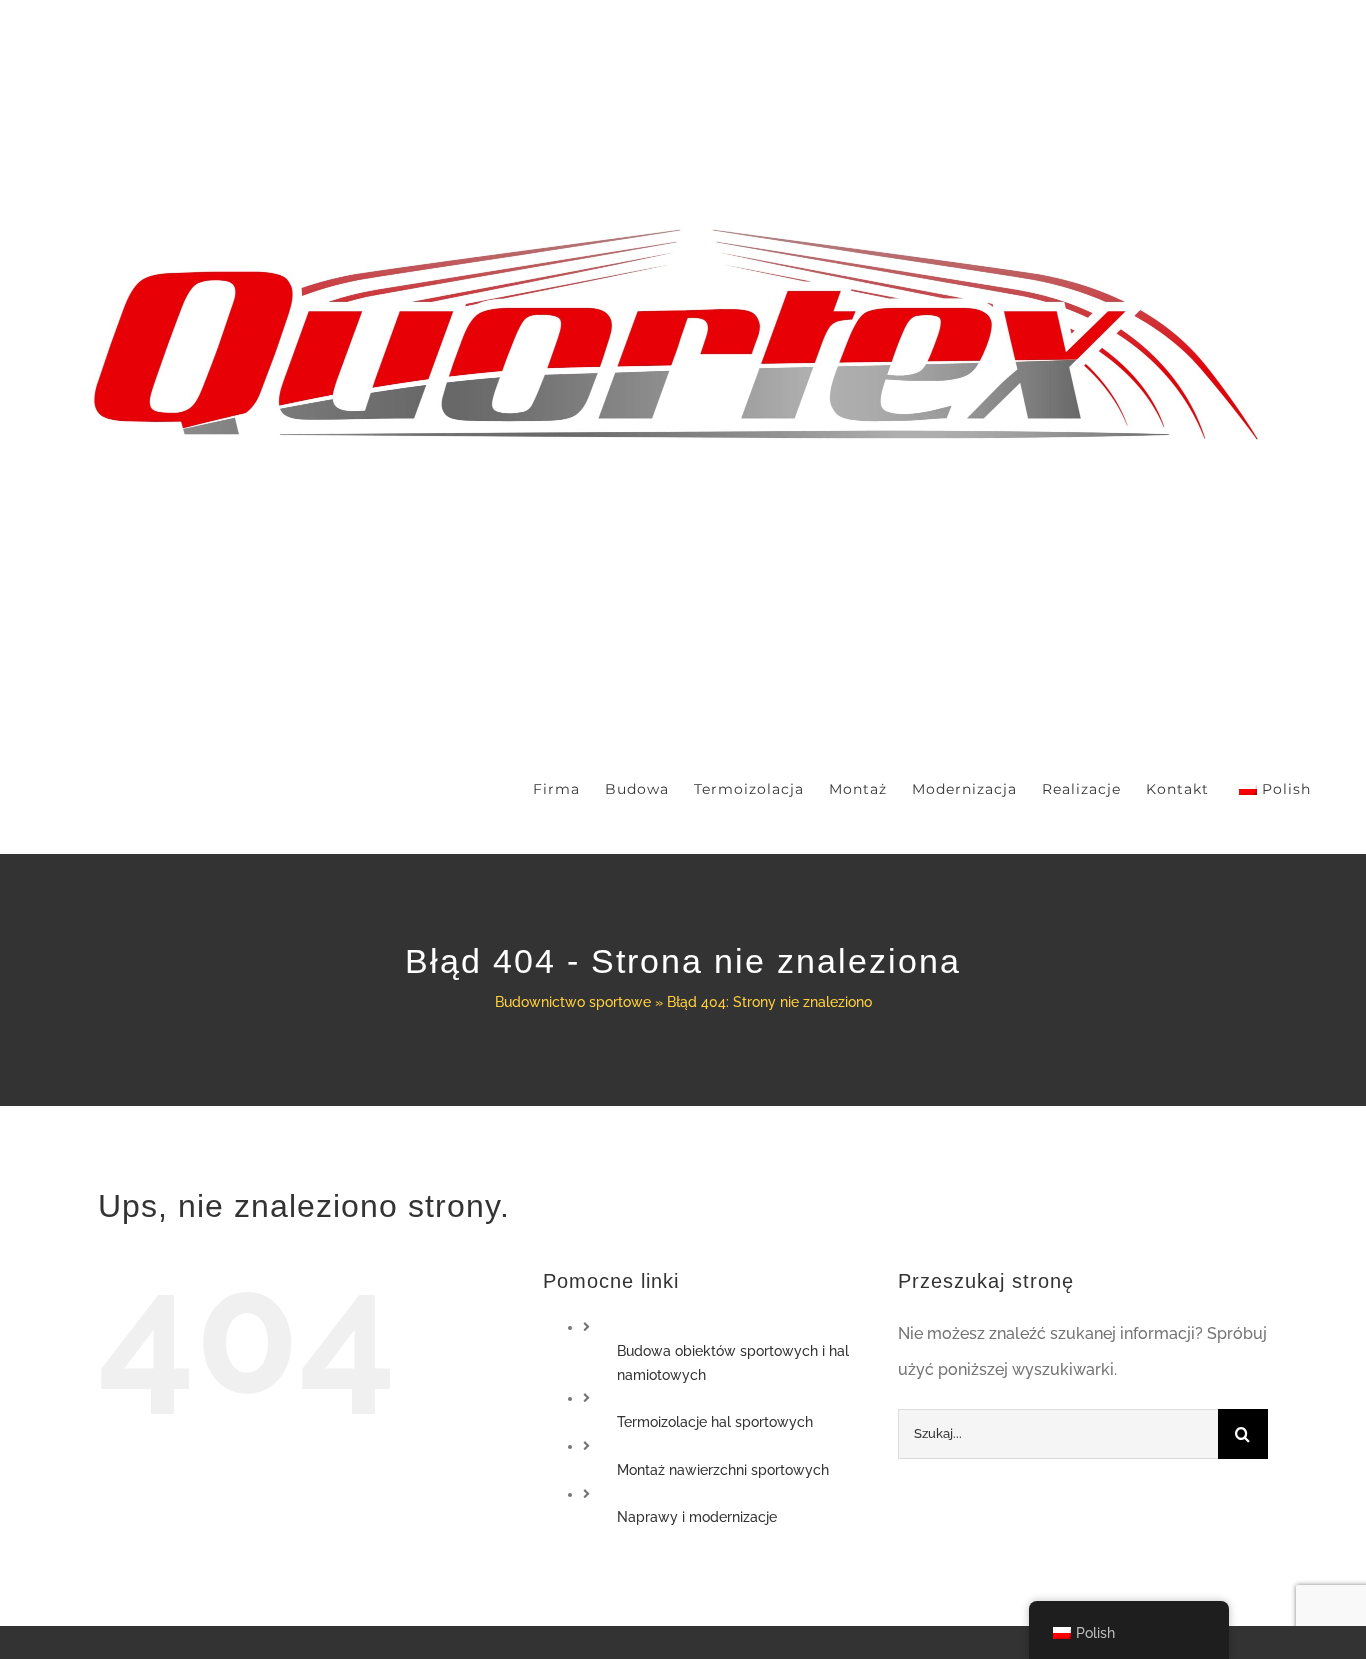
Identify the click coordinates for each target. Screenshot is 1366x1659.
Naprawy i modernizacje (697, 1517)
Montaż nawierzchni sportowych (723, 1470)
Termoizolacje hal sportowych (715, 1422)
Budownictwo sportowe (573, 1002)
